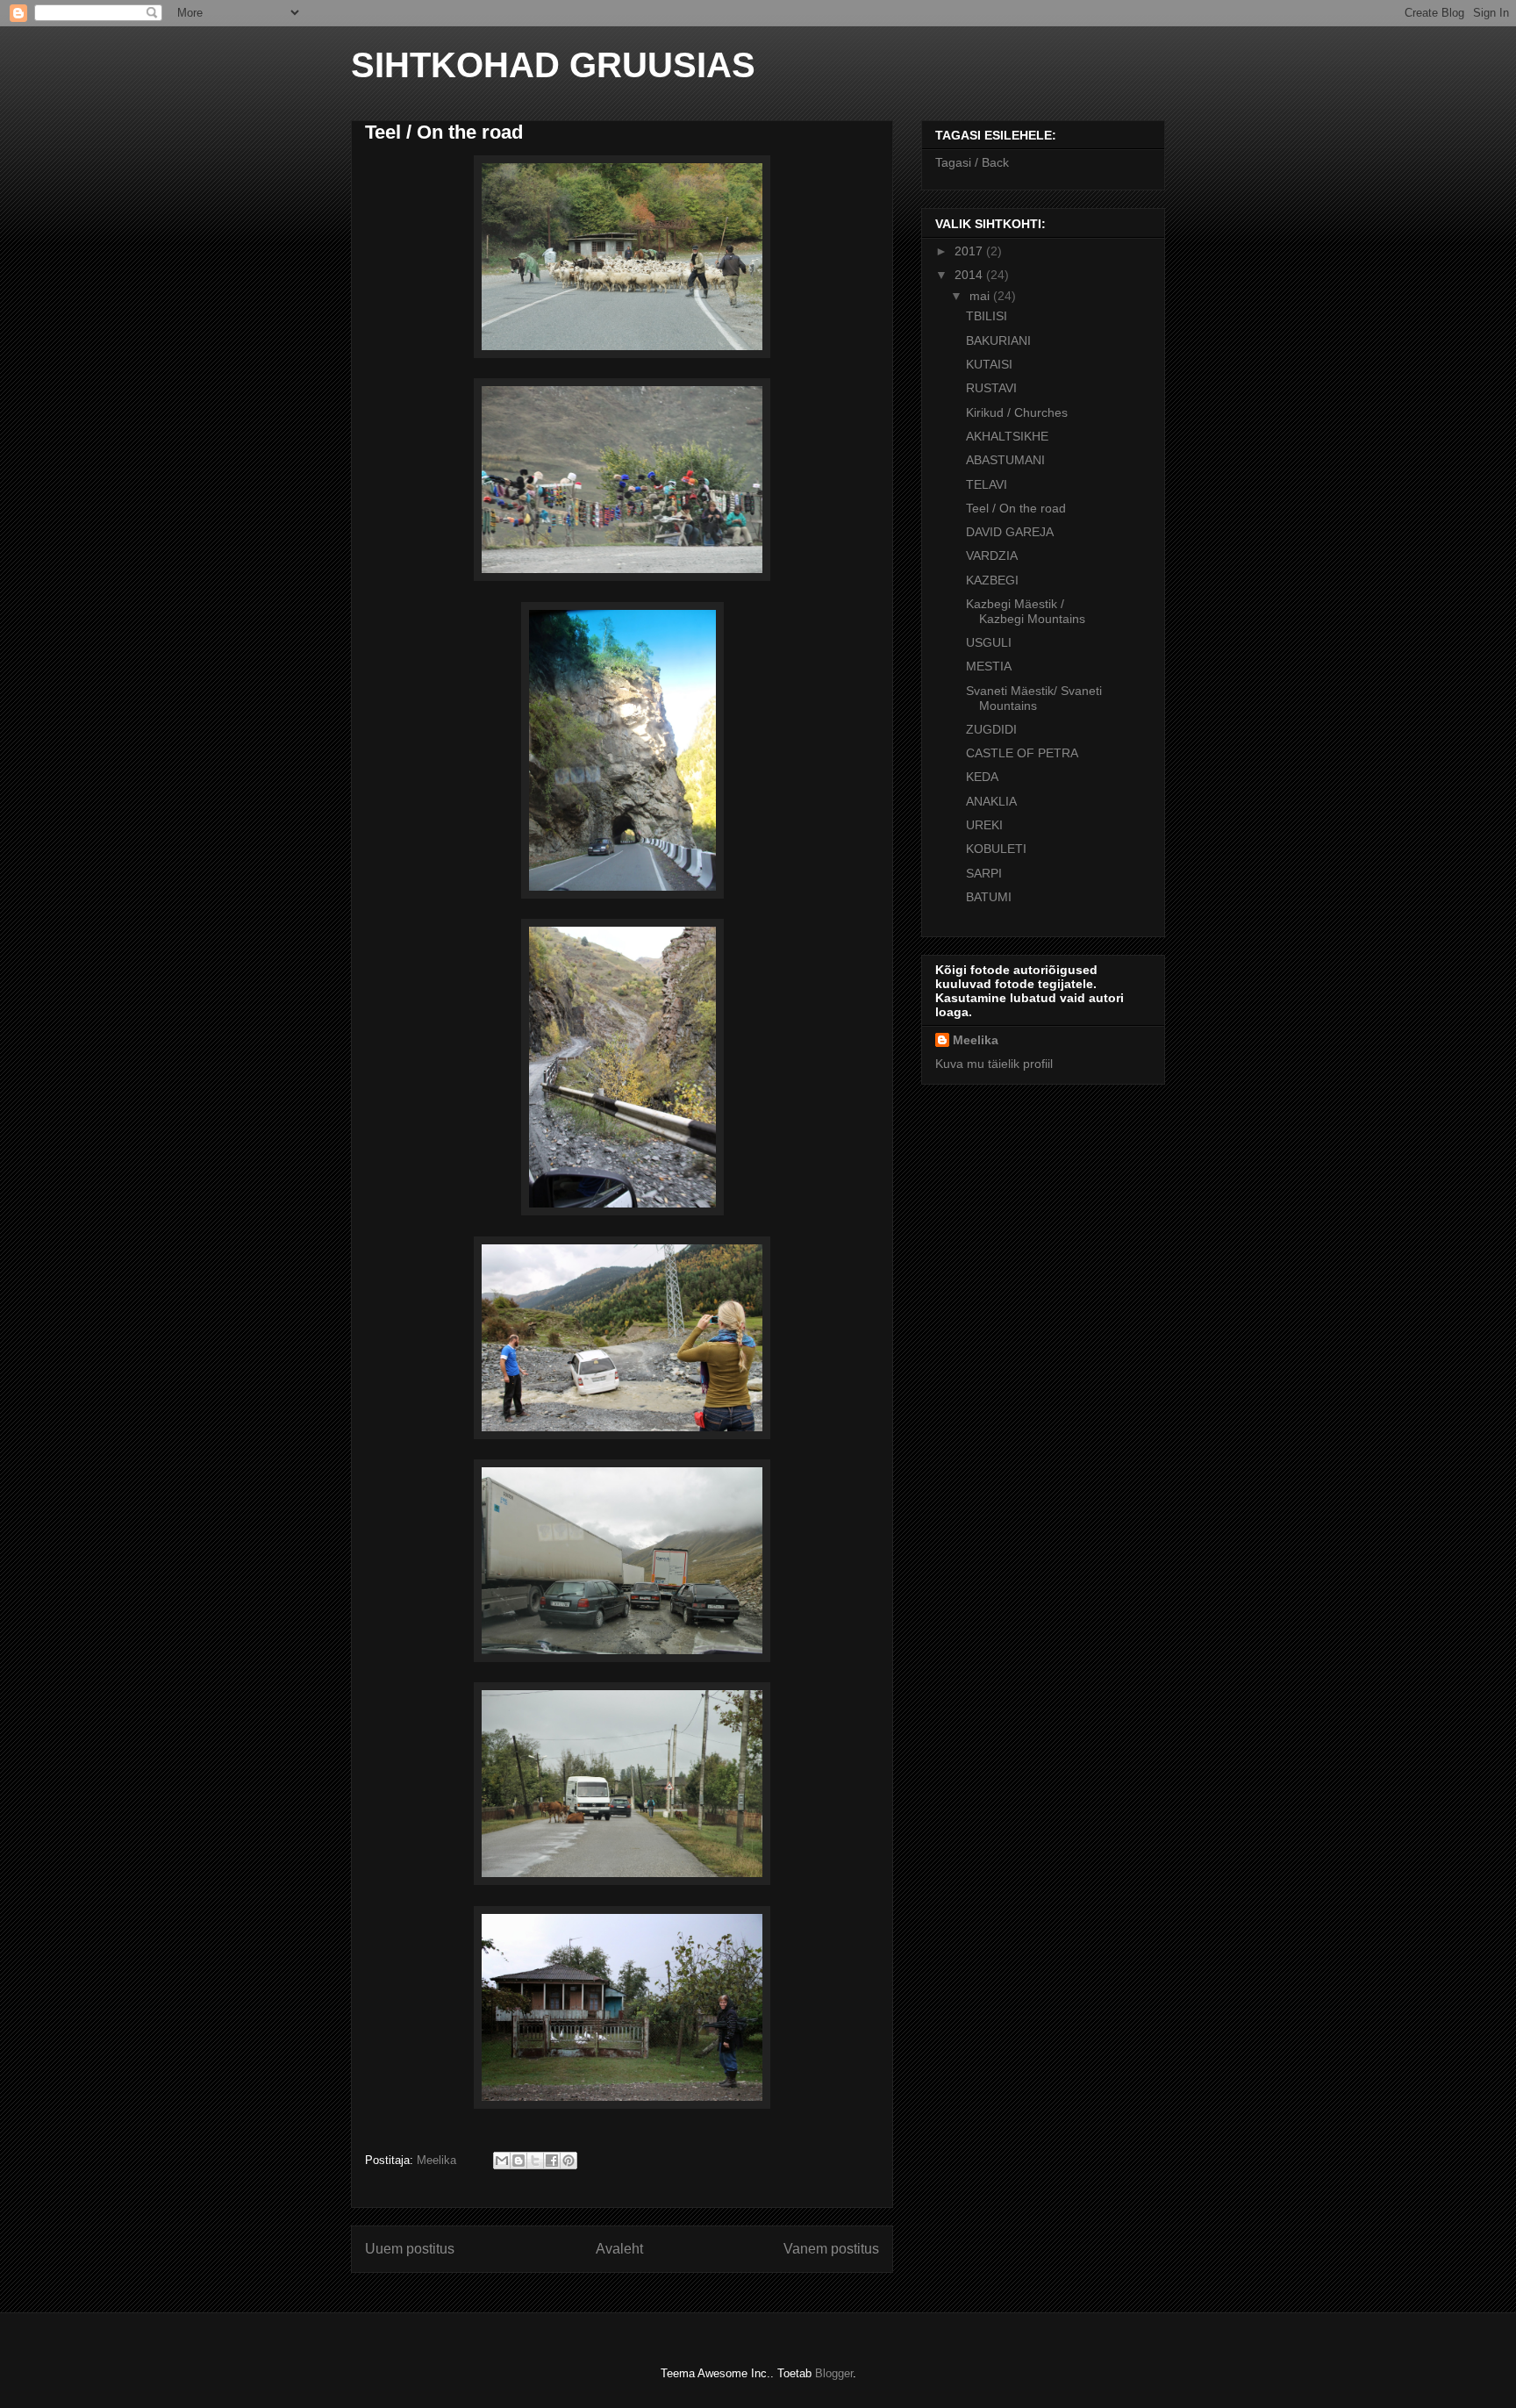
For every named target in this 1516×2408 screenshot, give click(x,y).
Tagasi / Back (972, 162)
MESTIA (989, 666)
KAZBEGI (992, 580)
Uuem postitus (410, 2249)
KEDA (982, 777)
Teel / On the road (1016, 508)
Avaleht (619, 2249)
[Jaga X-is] (535, 2161)
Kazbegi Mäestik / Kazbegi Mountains (1026, 611)
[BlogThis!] (518, 2161)
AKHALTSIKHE (1007, 436)
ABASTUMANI (1005, 460)
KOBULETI (996, 849)
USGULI (989, 642)
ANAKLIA (991, 801)
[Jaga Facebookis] (552, 2161)
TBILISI (987, 316)
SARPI (984, 873)
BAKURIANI (998, 340)
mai (981, 296)
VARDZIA (992, 555)
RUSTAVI (991, 388)
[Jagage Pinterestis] (568, 2161)
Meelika (976, 1040)
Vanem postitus (831, 2249)
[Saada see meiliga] (502, 2161)
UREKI (984, 825)
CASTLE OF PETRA (1022, 753)
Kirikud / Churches (1017, 412)
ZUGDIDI (991, 729)
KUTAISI (989, 364)
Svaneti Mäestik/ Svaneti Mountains (1034, 698)
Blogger (834, 2373)
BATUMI (989, 897)
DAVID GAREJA (1010, 532)
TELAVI (987, 484)
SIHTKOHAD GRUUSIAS (553, 65)
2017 (970, 251)
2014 (970, 275)
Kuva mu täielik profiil (994, 1064)
